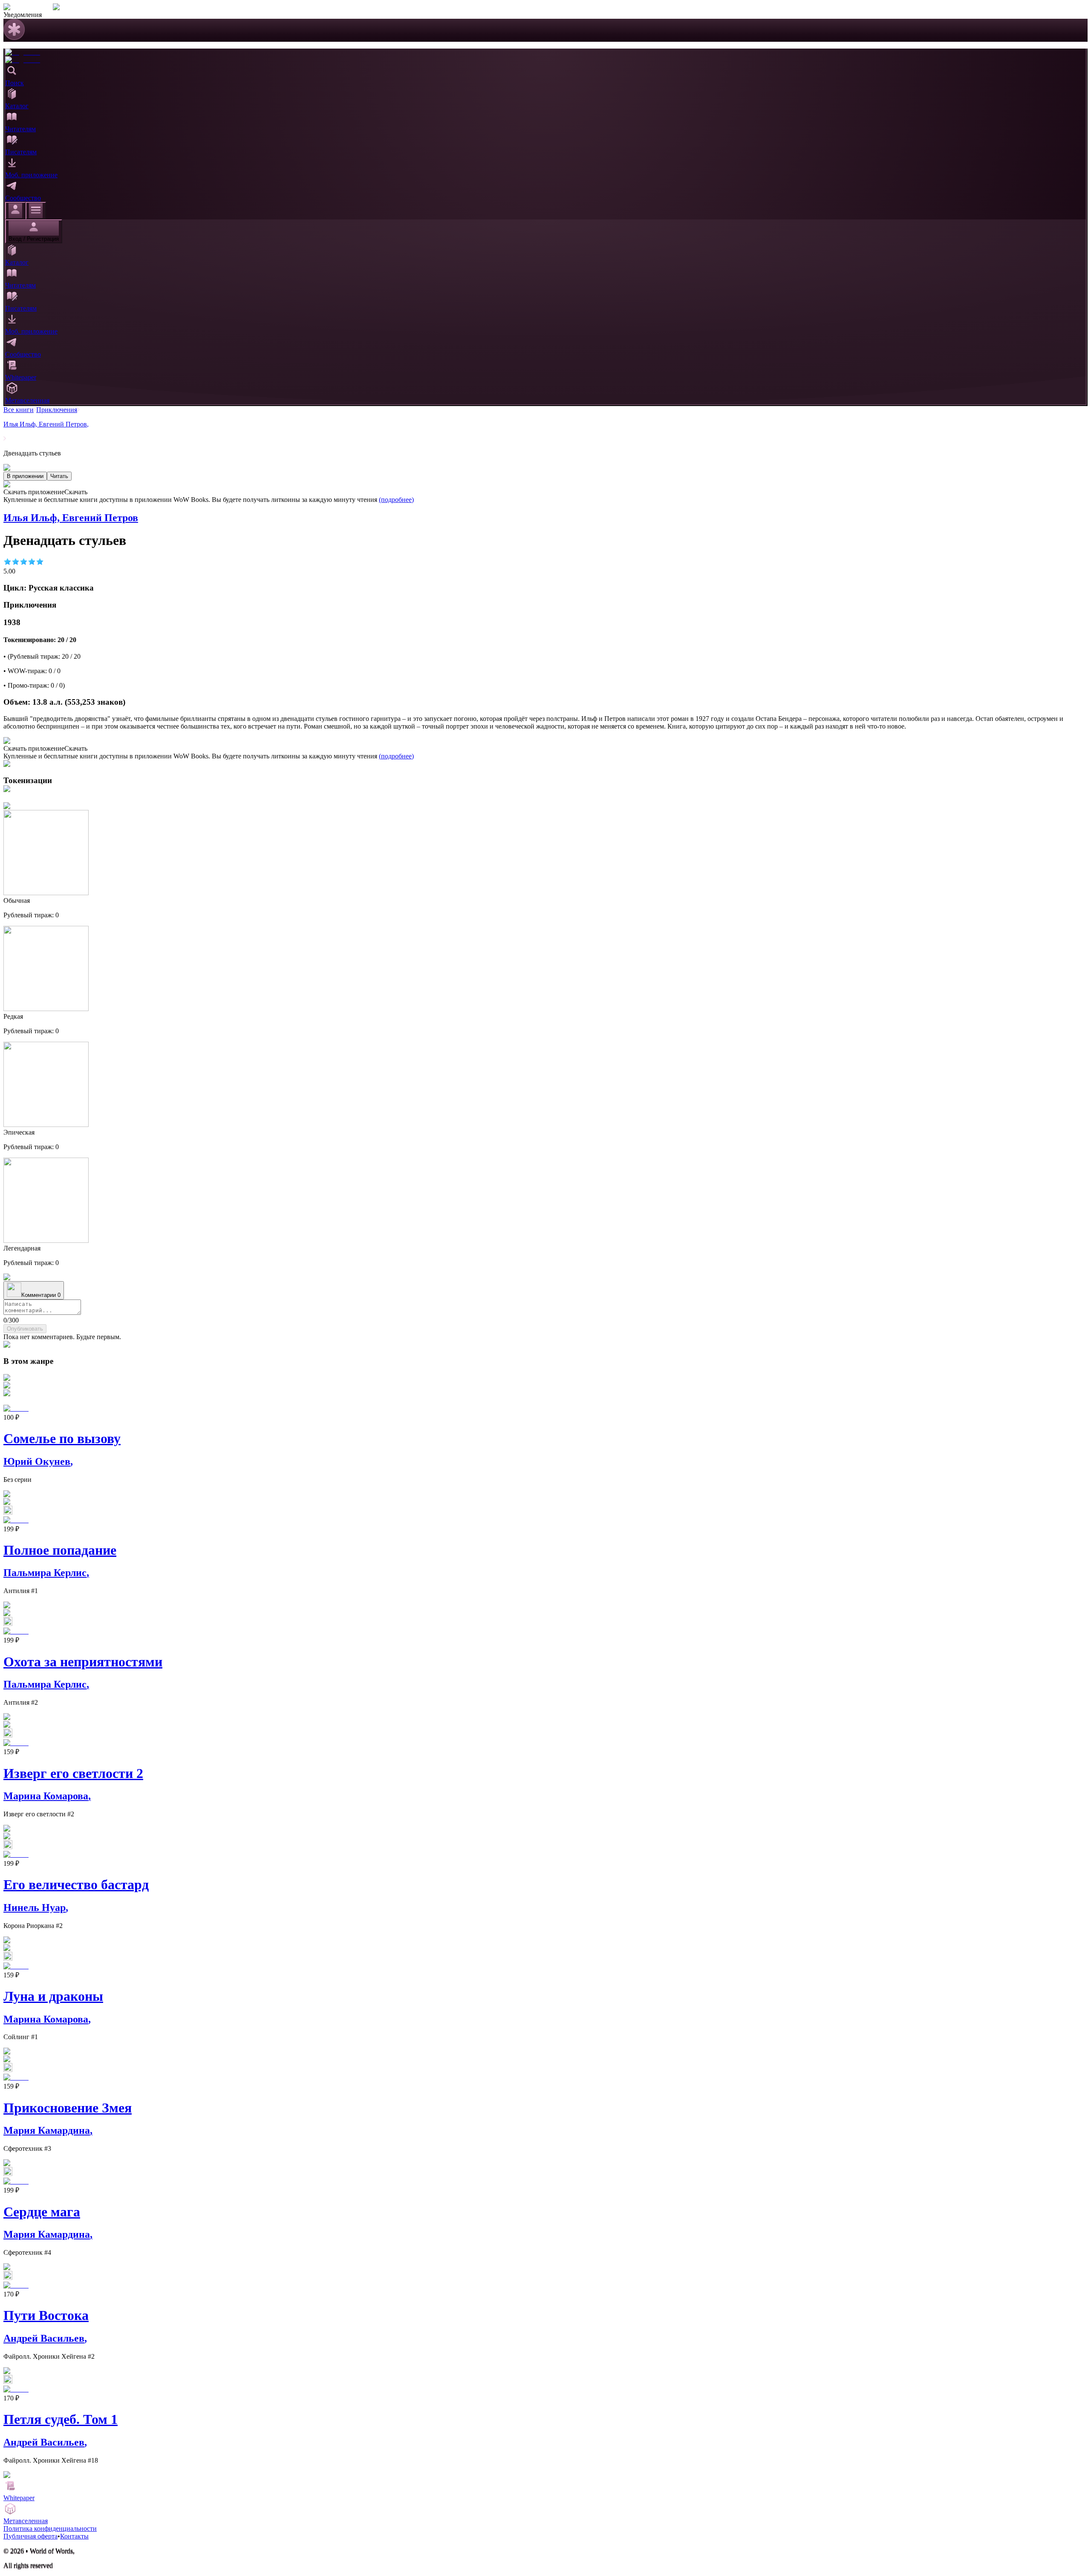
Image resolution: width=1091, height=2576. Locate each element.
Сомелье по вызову (62, 1438)
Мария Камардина (48, 2130)
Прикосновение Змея (68, 2108)
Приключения (57, 410)
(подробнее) (396, 500)
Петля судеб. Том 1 (61, 2419)
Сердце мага (42, 2212)
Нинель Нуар (36, 1908)
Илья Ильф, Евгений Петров (46, 424)
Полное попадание (60, 1550)
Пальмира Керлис (46, 1573)
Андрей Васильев (45, 2338)
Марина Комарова (47, 1796)
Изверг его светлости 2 (73, 1773)
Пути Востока (46, 2315)
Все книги (19, 410)
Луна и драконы (53, 1996)
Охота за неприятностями (83, 1662)
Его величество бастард (76, 1884)
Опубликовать (25, 1329)
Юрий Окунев (38, 1461)
